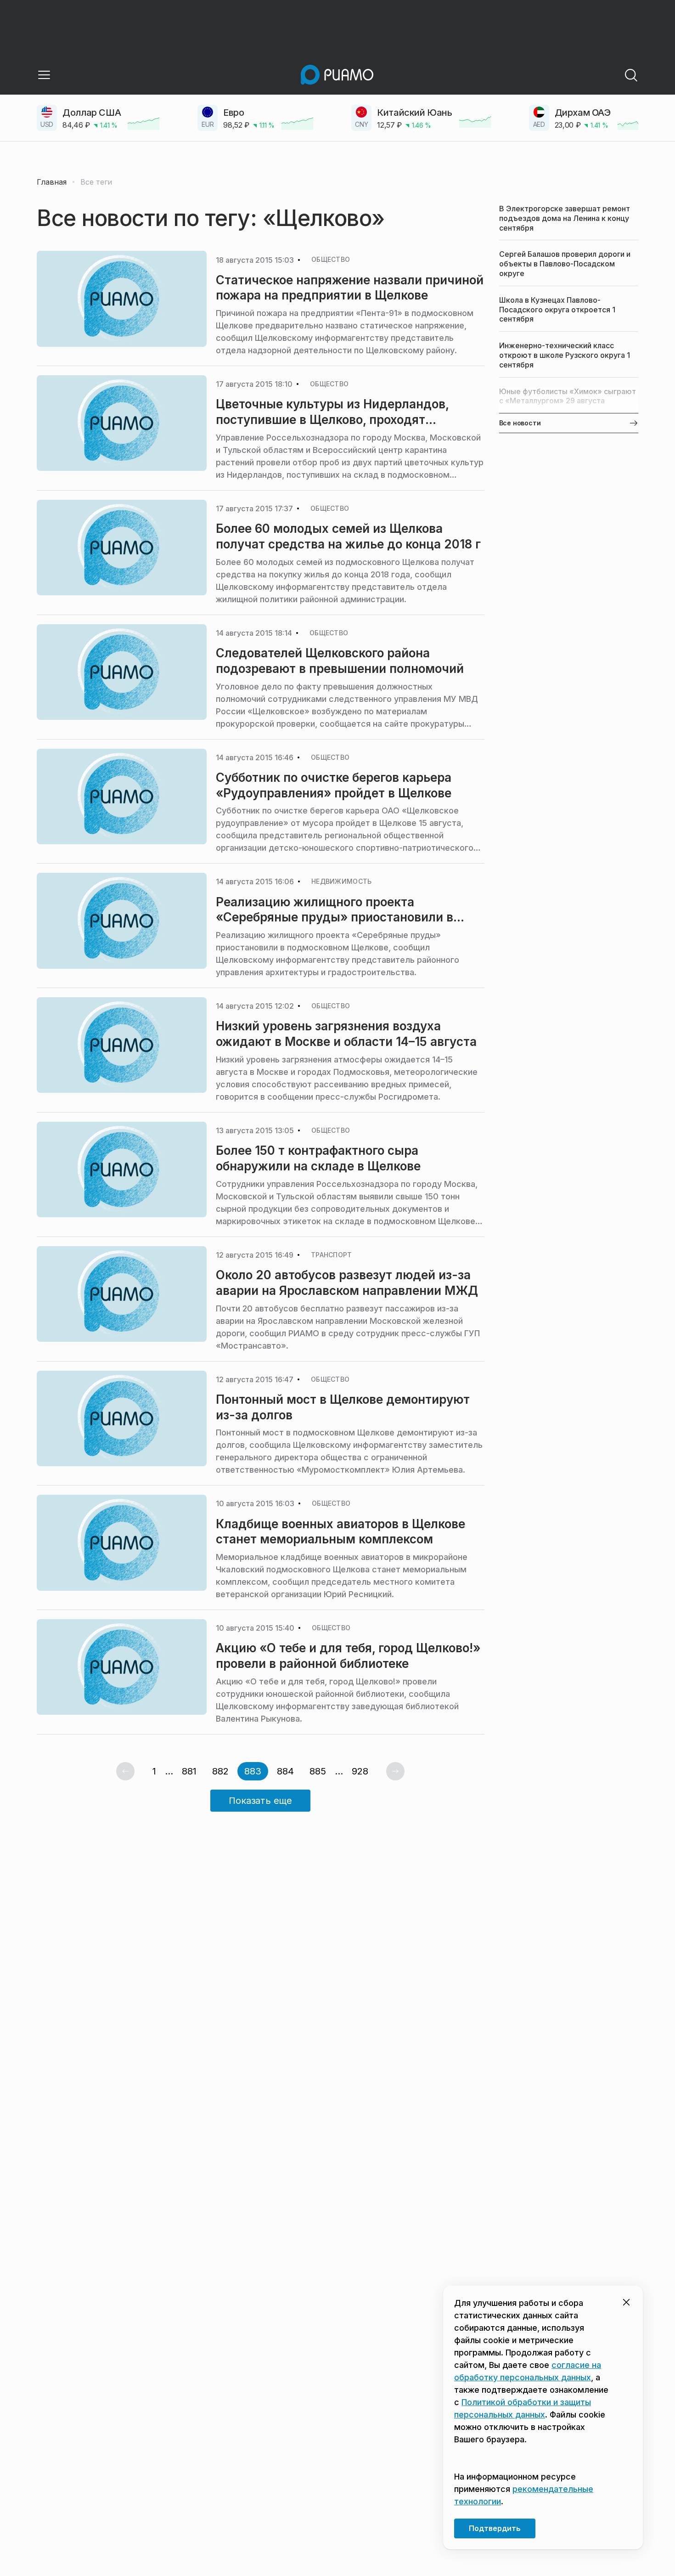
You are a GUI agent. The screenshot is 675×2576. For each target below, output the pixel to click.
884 (285, 1771)
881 (189, 1771)
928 (360, 1771)
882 (220, 1771)
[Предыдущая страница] (125, 1771)
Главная (52, 182)
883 (253, 1771)
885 (318, 1771)
